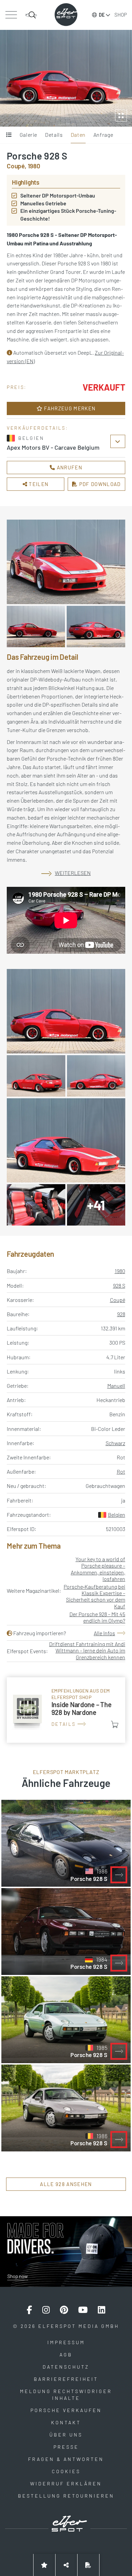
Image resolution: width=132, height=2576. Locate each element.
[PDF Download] (88, 2565)
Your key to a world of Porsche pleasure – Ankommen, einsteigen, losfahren (98, 1569)
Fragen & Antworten (66, 2459)
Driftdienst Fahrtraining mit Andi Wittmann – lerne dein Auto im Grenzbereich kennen (87, 1650)
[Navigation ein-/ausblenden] (11, 15)
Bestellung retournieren (66, 2496)
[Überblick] (9, 135)
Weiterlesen (73, 873)
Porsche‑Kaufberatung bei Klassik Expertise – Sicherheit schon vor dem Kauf (94, 1596)
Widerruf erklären (66, 2484)
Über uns (66, 2435)
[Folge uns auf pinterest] (64, 2310)
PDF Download (99, 484)
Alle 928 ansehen (66, 2184)
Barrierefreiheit (66, 2379)
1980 (120, 1271)
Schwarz (115, 1443)
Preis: (17, 387)
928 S (119, 1285)
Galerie (28, 135)
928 (121, 1314)
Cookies (66, 2471)
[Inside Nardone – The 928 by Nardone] (66, 1710)
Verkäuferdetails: (37, 428)
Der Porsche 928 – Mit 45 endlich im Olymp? (97, 1617)
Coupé (118, 1300)
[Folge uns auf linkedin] (102, 2310)
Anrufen (69, 467)
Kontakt (66, 2422)
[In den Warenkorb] (115, 1724)
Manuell (116, 1386)
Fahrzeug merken (69, 408)
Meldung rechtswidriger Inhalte (66, 2395)
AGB (66, 2355)
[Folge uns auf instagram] (46, 2310)
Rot (121, 1471)
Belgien (117, 1515)
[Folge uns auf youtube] (83, 2310)
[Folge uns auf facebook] (29, 2310)
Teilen (38, 484)
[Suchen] (31, 15)
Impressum (66, 2342)
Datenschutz (66, 2367)
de (102, 15)
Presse (66, 2447)
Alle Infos (104, 1633)
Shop (121, 15)
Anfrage (103, 135)
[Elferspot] (66, 15)
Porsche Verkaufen (66, 2410)
